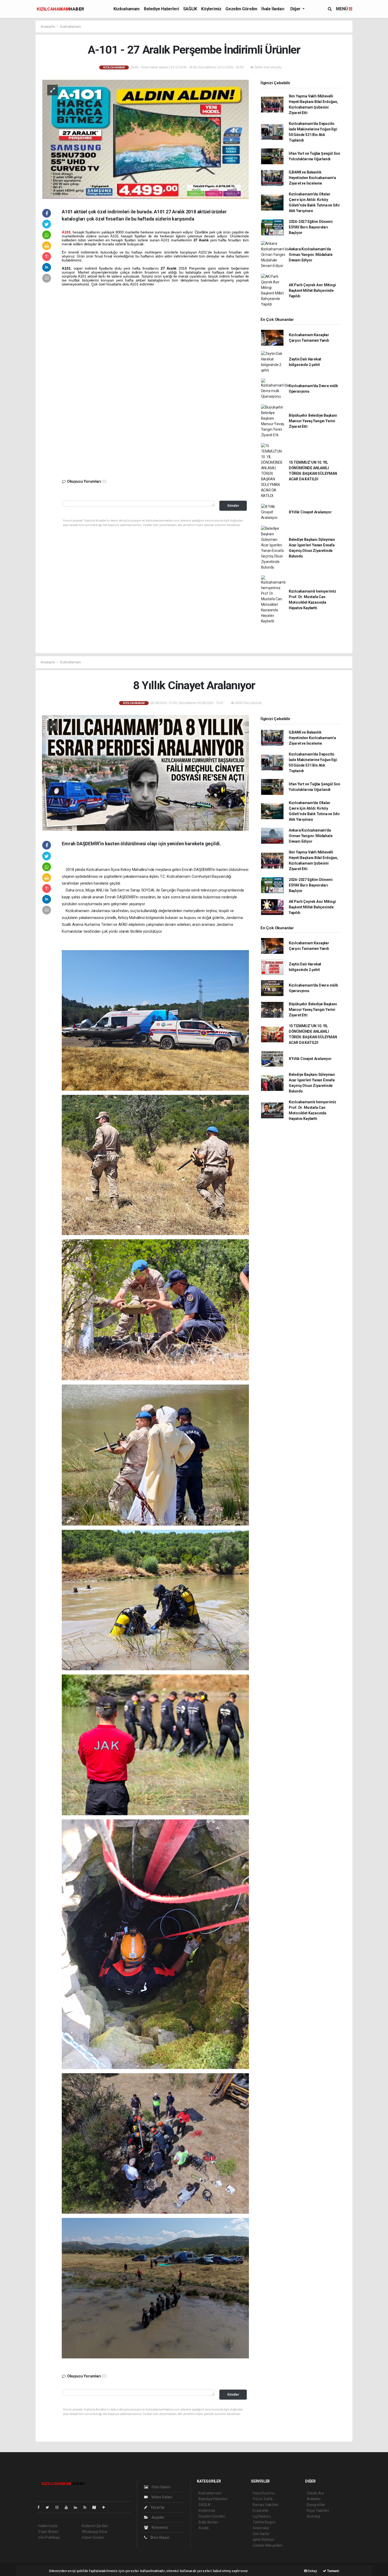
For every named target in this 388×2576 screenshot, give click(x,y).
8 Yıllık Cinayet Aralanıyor (310, 512)
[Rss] (87, 2507)
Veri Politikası (49, 2537)
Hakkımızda (48, 2526)
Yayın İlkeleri (48, 2532)
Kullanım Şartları (95, 2526)
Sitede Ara (315, 2493)
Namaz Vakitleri (265, 2505)
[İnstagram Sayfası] (59, 2507)
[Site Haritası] (96, 2507)
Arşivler (158, 2517)
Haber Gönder (93, 2537)
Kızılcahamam (127, 9)
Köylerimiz (211, 9)
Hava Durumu (264, 2493)
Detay (312, 2571)
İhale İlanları (273, 9)
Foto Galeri (161, 2487)
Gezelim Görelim (241, 9)
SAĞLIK (190, 9)
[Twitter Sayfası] (49, 2507)
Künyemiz (159, 2527)
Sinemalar (261, 2528)
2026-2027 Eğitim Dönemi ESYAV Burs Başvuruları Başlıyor (311, 227)
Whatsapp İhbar (95, 2532)
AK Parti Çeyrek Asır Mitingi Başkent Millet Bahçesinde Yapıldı (312, 290)
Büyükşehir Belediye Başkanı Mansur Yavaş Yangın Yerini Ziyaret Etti (313, 421)
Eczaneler (261, 2511)
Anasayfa (48, 27)
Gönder (233, 506)
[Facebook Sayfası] (41, 2507)
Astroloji (313, 2516)
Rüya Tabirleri (318, 2511)
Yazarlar (157, 2507)
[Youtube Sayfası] (68, 2507)
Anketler (314, 2499)
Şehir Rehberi (263, 2540)
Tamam (333, 2571)
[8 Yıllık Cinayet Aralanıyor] (145, 773)
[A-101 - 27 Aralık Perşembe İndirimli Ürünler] (145, 139)
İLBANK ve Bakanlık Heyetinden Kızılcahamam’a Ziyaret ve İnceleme (312, 178)
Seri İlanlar (261, 2534)
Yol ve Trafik (263, 2499)
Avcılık (204, 2528)
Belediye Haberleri (161, 9)
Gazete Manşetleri (268, 2545)
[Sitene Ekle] (106, 2507)
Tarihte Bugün (264, 2522)
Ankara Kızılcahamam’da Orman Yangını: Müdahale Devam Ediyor (311, 255)
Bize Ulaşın (159, 2537)
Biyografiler (316, 2505)
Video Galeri (161, 2497)
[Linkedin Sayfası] (78, 2507)
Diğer (296, 9)
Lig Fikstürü (262, 2516)
